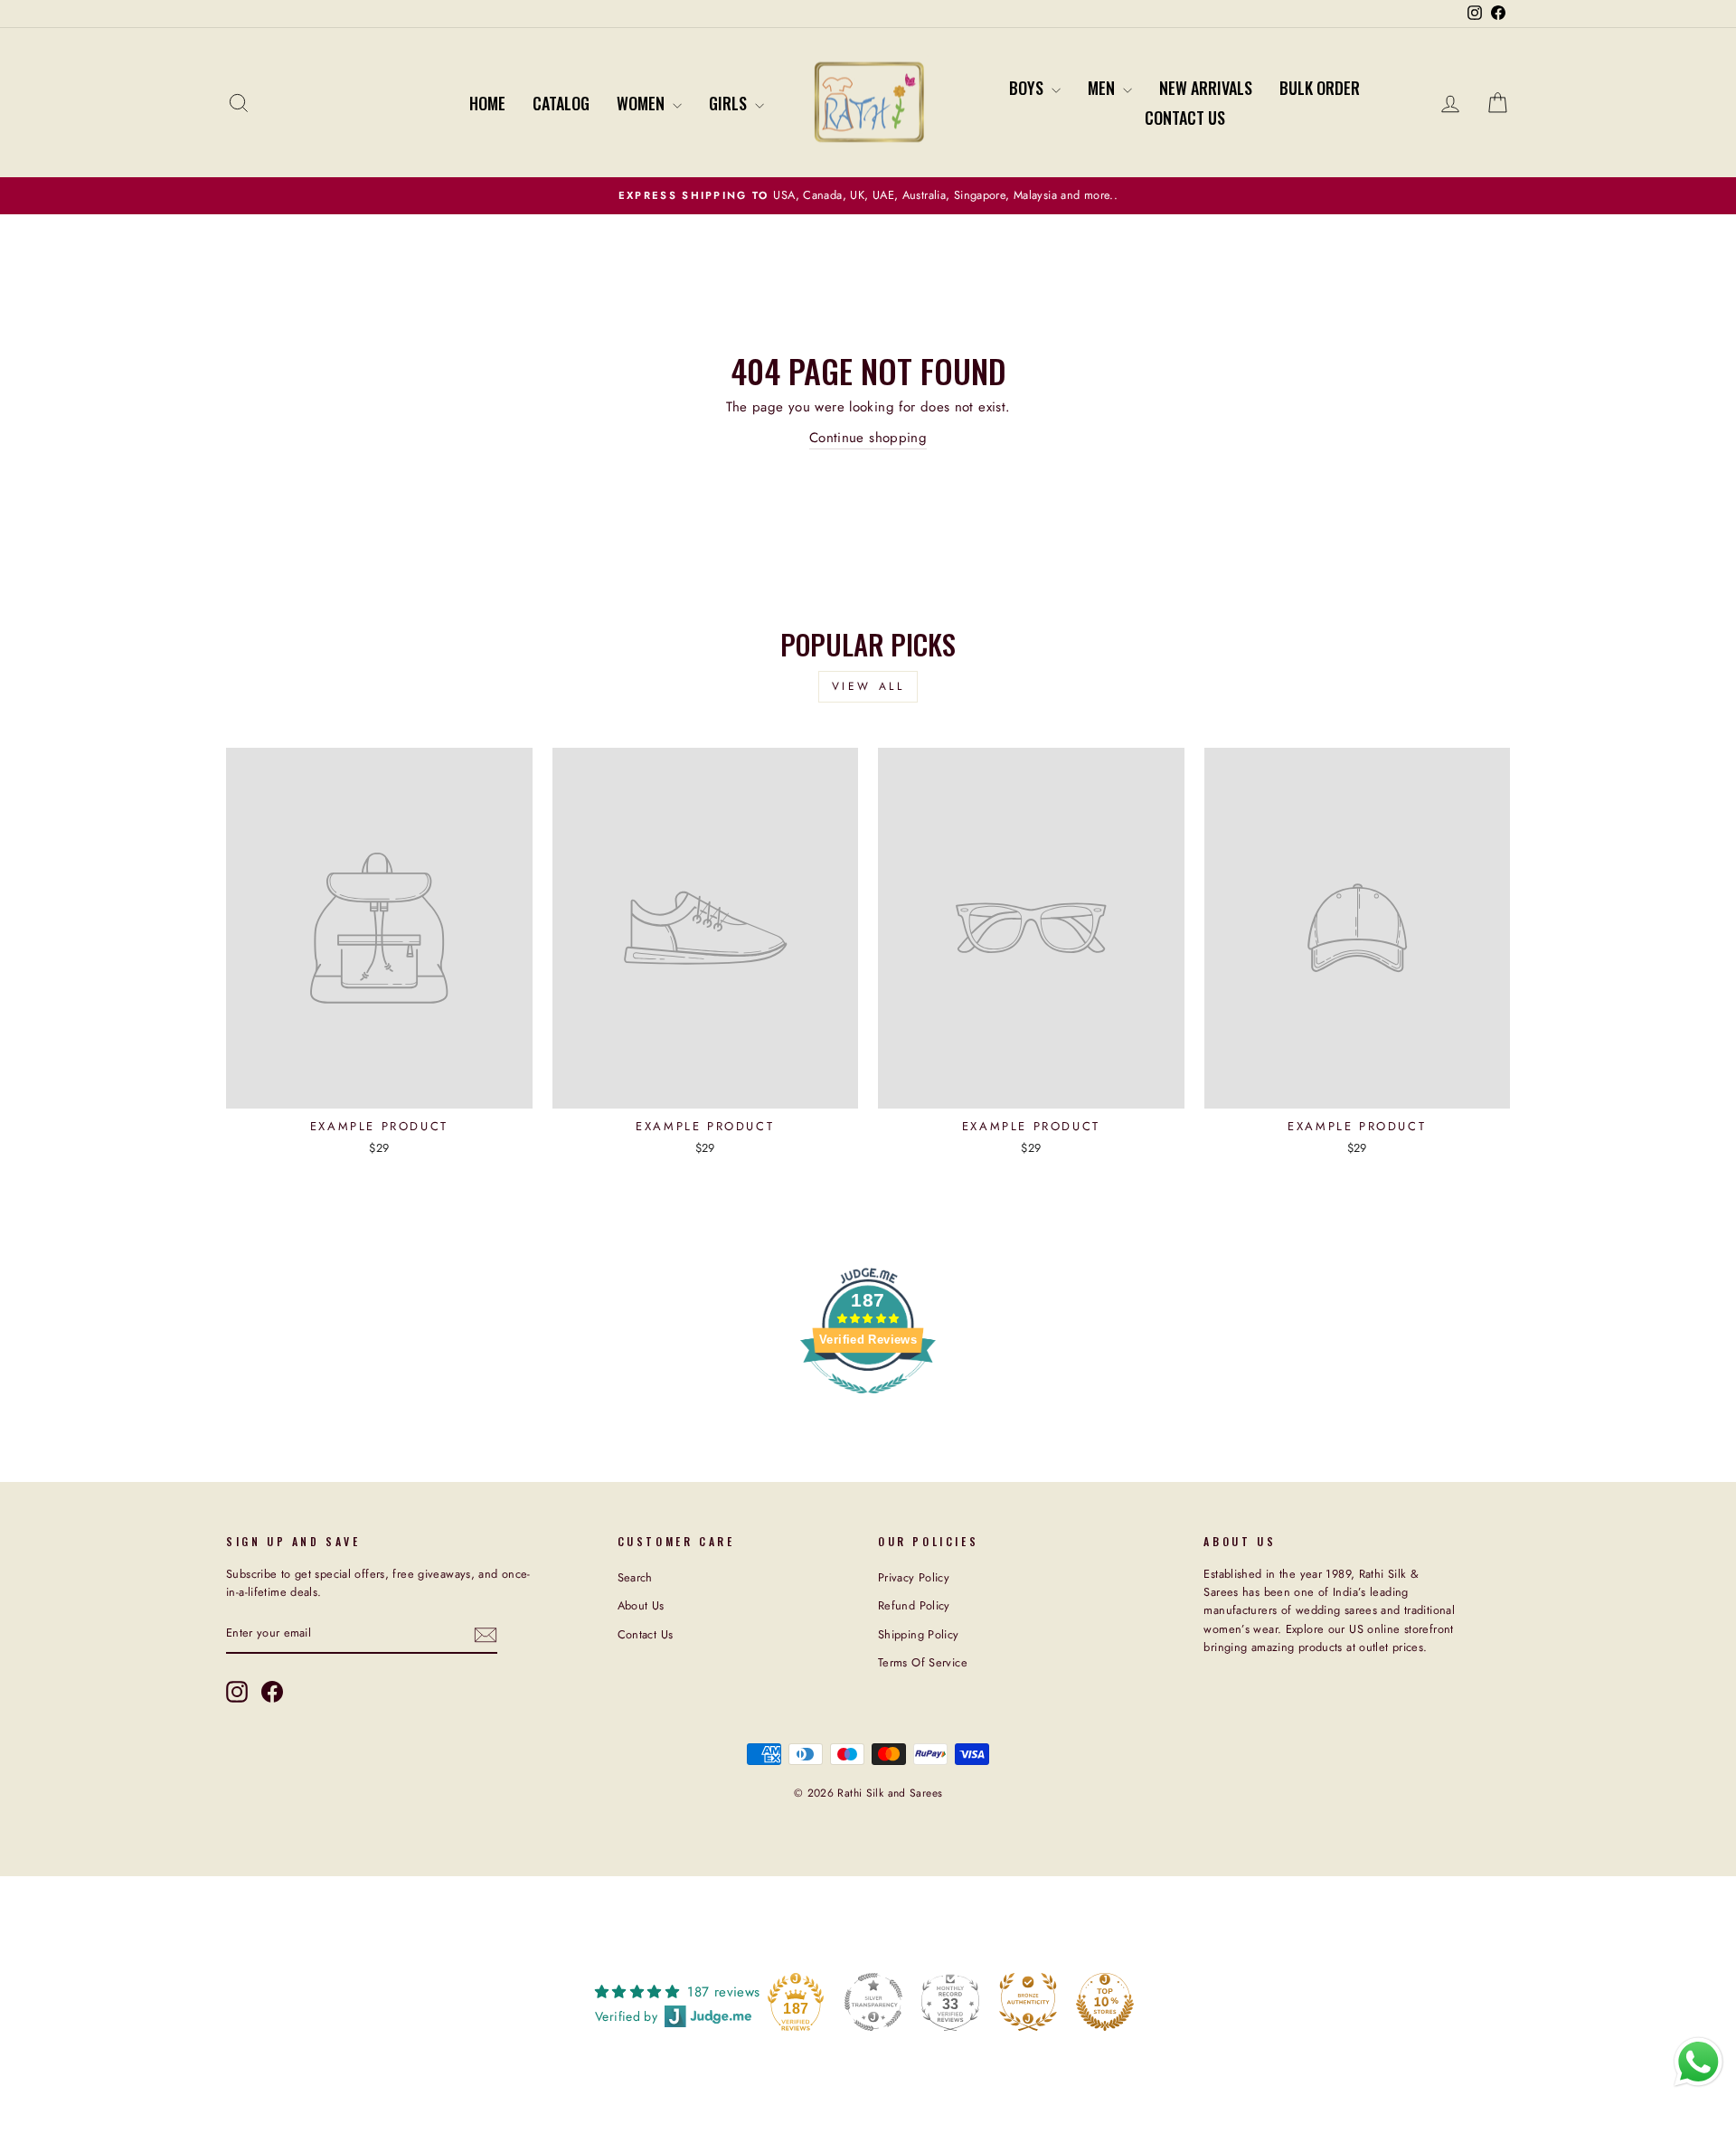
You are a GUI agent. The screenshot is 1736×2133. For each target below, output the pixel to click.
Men (1103, 88)
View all (868, 686)
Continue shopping (868, 438)
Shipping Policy (919, 1634)
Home (487, 103)
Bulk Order (1320, 88)
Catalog (561, 103)
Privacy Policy (914, 1577)
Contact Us (1185, 118)
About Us (641, 1605)
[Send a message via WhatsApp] (1698, 2062)
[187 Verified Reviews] (868, 1403)
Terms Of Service (923, 1662)
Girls (730, 103)
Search (635, 1577)
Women (642, 103)
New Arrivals (1206, 88)
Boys (1028, 88)
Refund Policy (914, 1605)
